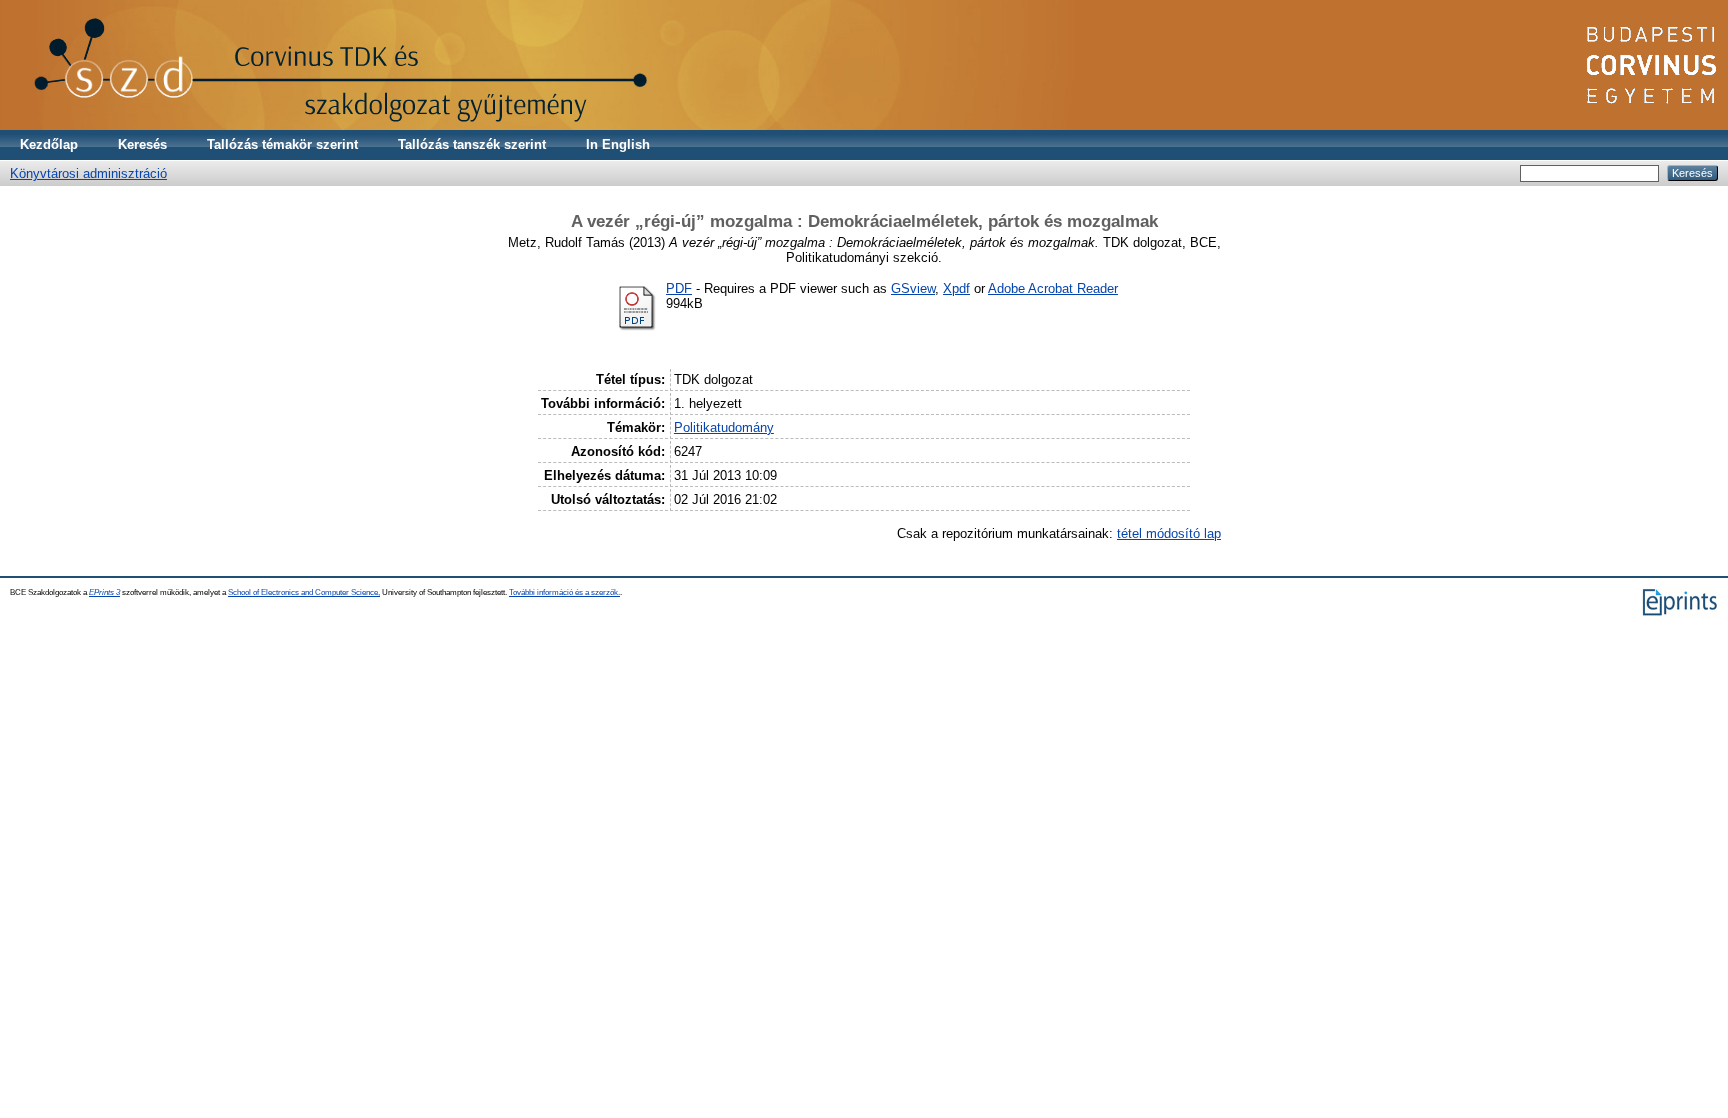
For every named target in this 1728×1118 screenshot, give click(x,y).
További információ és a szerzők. (564, 592)
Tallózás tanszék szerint (472, 144)
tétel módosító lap (1169, 533)
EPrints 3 (104, 592)
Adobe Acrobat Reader (1053, 288)
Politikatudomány (724, 427)
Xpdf (956, 288)
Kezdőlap (49, 144)
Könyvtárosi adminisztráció (88, 173)
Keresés (142, 144)
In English (618, 144)
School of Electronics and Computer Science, (304, 592)
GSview (913, 288)
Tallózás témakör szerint (282, 144)
